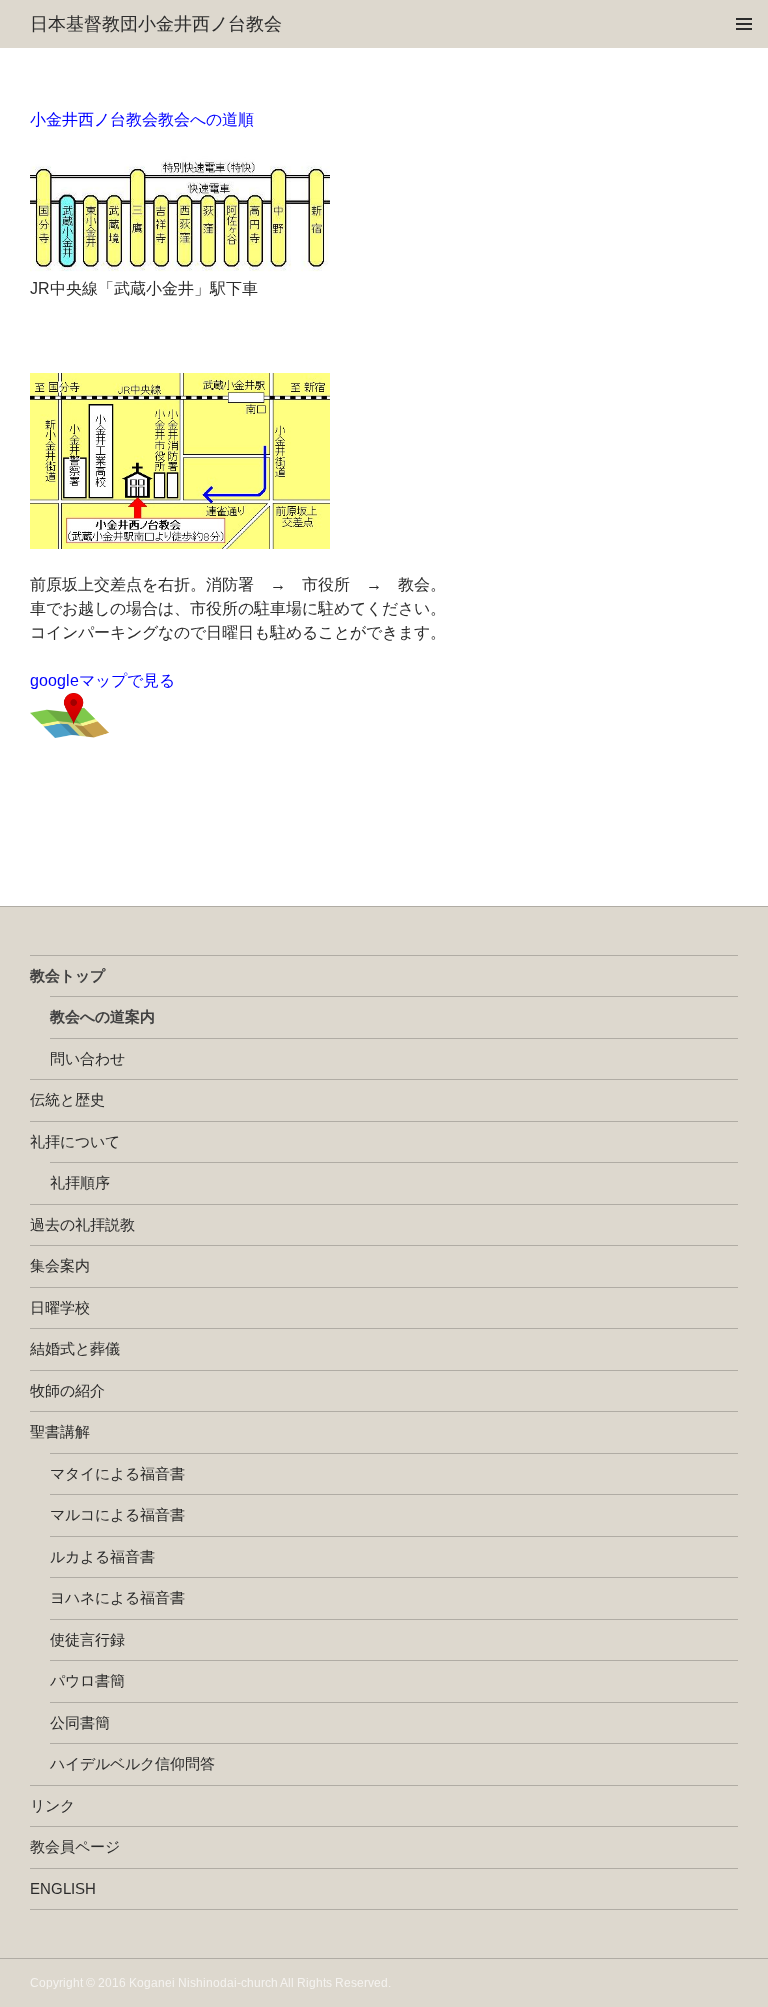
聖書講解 (60, 1431)
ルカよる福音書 (102, 1556)
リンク (52, 1805)
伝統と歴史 (67, 1099)
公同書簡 (80, 1722)
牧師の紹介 (67, 1390)
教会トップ (67, 975)
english (63, 1888)
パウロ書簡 (87, 1680)
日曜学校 (60, 1307)
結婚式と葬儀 (75, 1348)
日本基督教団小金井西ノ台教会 (156, 24)
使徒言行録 (87, 1639)
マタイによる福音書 (117, 1473)
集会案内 (60, 1265)
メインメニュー (744, 24)
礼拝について (75, 1141)
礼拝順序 (80, 1182)
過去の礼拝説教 (82, 1224)
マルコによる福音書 (117, 1514)
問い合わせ (87, 1058)
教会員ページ (75, 1846)
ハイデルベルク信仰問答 (132, 1763)
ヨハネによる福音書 (117, 1597)
